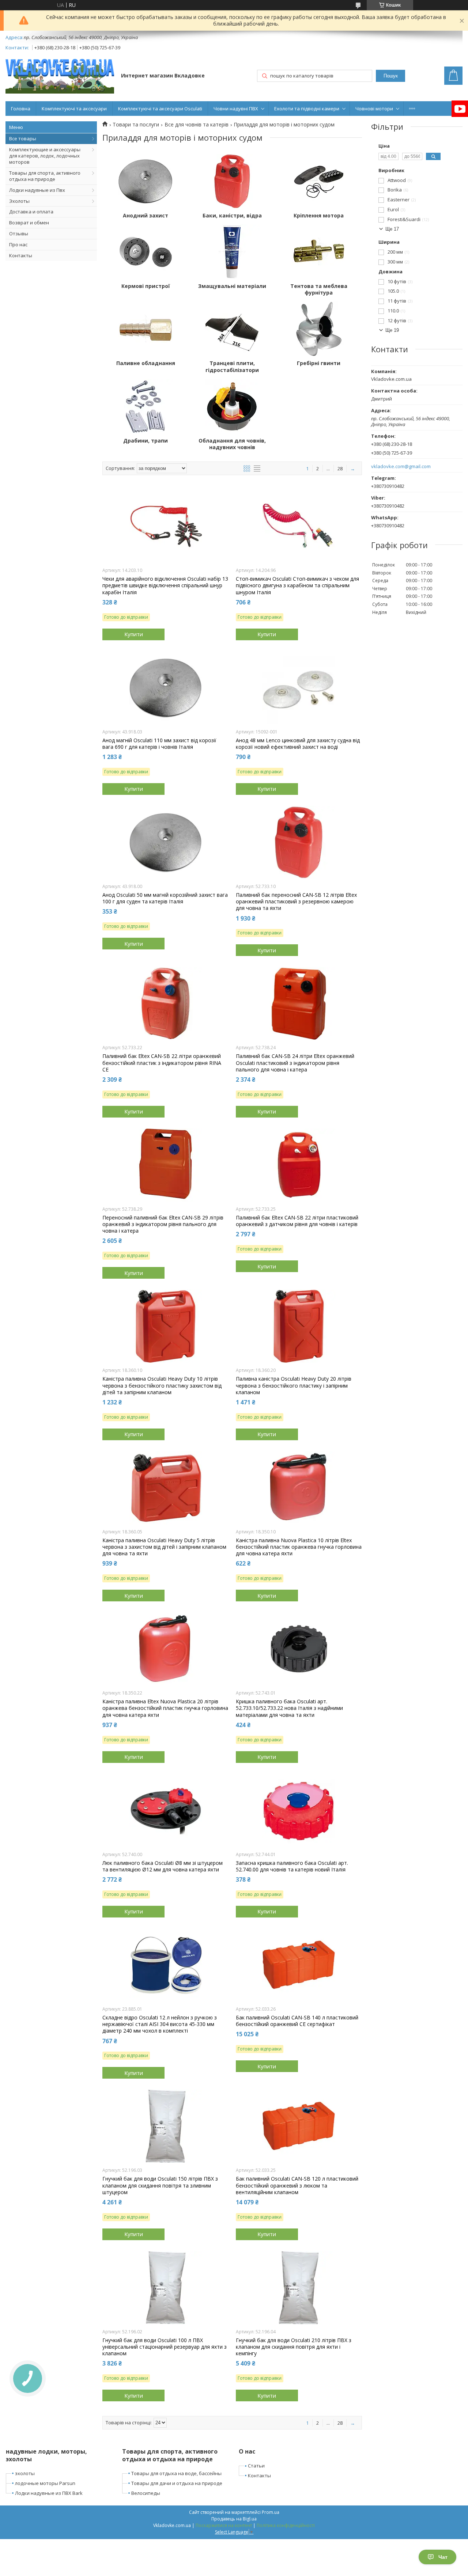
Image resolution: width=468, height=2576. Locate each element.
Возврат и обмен (29, 223)
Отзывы (19, 234)
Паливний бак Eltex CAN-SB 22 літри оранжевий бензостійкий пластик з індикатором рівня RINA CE (162, 1063)
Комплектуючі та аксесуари (74, 109)
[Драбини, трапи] (146, 406)
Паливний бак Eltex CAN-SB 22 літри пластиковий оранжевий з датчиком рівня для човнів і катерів (297, 1221)
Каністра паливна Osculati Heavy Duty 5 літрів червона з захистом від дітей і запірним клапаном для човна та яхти (164, 1547)
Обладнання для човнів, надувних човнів (232, 444)
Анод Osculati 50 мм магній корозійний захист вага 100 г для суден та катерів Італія (165, 898)
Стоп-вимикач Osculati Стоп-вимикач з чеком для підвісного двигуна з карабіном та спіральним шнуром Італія (297, 585)
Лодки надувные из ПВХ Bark (49, 2493)
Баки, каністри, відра (232, 216)
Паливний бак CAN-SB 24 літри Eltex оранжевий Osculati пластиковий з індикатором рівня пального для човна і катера (295, 1063)
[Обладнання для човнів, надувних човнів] (232, 406)
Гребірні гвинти (319, 363)
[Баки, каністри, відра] (232, 181)
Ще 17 (392, 229)
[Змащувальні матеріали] (232, 252)
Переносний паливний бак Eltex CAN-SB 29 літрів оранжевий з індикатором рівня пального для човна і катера (163, 1224)
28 (340, 468)
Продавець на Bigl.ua (234, 2519)
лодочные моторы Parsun (45, 2483)
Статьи (256, 2466)
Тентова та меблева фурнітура (319, 289)
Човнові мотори (374, 109)
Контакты (21, 255)
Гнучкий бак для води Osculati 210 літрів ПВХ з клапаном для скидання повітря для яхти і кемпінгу (294, 2347)
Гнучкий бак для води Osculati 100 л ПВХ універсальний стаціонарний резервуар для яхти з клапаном (165, 2347)
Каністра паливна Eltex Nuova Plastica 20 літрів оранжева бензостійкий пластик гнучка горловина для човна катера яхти (165, 1708)
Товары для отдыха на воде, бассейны (176, 2473)
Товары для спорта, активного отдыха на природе (45, 176)
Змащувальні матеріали (232, 286)
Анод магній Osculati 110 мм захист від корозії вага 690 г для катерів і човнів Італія (159, 744)
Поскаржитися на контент (224, 2525)
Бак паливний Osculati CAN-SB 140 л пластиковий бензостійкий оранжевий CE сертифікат (297, 2021)
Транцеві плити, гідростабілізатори (232, 367)
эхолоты (25, 2473)
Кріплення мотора (319, 216)
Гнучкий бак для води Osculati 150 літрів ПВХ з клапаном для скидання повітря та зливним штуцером (160, 2185)
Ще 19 (392, 330)
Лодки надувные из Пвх (37, 190)
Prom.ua (271, 2512)
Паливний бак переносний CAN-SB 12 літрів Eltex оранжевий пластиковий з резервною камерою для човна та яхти (296, 902)
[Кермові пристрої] (146, 252)
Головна (21, 109)
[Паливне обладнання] (146, 329)
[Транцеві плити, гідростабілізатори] (232, 329)
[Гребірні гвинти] (319, 329)
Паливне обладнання (146, 363)
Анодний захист (146, 216)
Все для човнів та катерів (197, 125)
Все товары (23, 139)
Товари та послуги (136, 125)
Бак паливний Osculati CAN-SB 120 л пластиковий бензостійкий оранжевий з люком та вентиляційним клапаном (297, 2185)
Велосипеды (146, 2493)
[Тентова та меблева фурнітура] (319, 252)
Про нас (18, 244)
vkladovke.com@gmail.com (401, 466)
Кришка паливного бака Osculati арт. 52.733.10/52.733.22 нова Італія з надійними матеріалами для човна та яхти (289, 1708)
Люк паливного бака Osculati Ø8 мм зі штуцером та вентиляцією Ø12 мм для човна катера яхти (163, 1866)
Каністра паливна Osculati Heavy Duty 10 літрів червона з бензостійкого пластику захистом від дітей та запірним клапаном (162, 1385)
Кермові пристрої (146, 286)
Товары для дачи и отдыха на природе (177, 2483)
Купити (134, 634)
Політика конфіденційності (286, 2525)
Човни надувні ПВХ (236, 109)
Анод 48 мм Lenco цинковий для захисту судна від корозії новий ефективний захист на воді (298, 744)
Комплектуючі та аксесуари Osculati (160, 109)
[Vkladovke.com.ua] (60, 76)
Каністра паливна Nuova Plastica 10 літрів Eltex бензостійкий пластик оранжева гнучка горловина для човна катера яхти (299, 1547)
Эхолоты (19, 201)
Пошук (391, 76)
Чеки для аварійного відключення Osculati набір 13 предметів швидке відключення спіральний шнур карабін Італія (165, 585)
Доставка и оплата (31, 212)
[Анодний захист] (146, 181)
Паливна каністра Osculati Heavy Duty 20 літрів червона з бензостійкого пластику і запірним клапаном (294, 1385)
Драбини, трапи (146, 441)
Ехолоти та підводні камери (307, 109)
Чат (443, 2557)
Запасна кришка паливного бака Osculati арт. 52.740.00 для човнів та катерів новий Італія (292, 1866)
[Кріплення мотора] (319, 181)
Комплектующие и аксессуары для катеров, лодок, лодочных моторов (45, 156)
